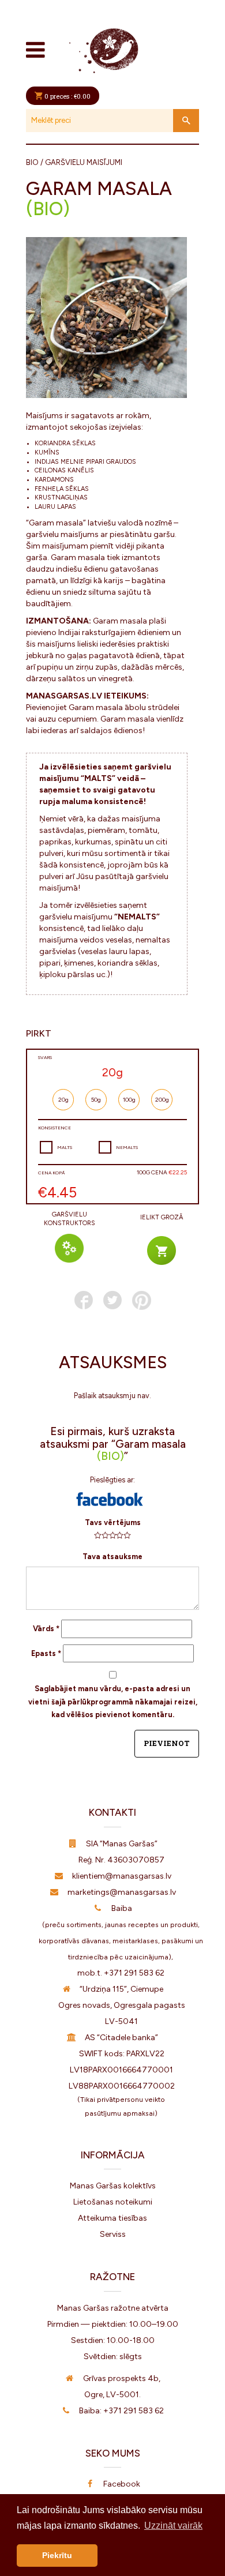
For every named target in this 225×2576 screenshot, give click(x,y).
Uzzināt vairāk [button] (173, 2526)
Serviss (113, 2234)
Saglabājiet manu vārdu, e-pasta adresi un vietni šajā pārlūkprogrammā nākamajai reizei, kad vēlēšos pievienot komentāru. (113, 1702)
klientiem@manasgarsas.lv (122, 1876)
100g (129, 1100)
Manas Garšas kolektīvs (113, 2186)
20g (63, 1100)
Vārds (46, 1629)
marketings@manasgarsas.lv (122, 1892)
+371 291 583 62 (134, 1973)
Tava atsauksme (112, 1557)
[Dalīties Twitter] (112, 1300)
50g (96, 1100)
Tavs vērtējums (113, 1522)
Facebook (122, 2484)
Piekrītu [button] (57, 2555)
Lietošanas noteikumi (113, 2202)
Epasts (46, 1653)
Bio (32, 162)
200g (162, 1100)
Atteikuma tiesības (112, 2218)
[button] (110, 1499)
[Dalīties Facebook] (84, 1300)
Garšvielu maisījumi (84, 162)
